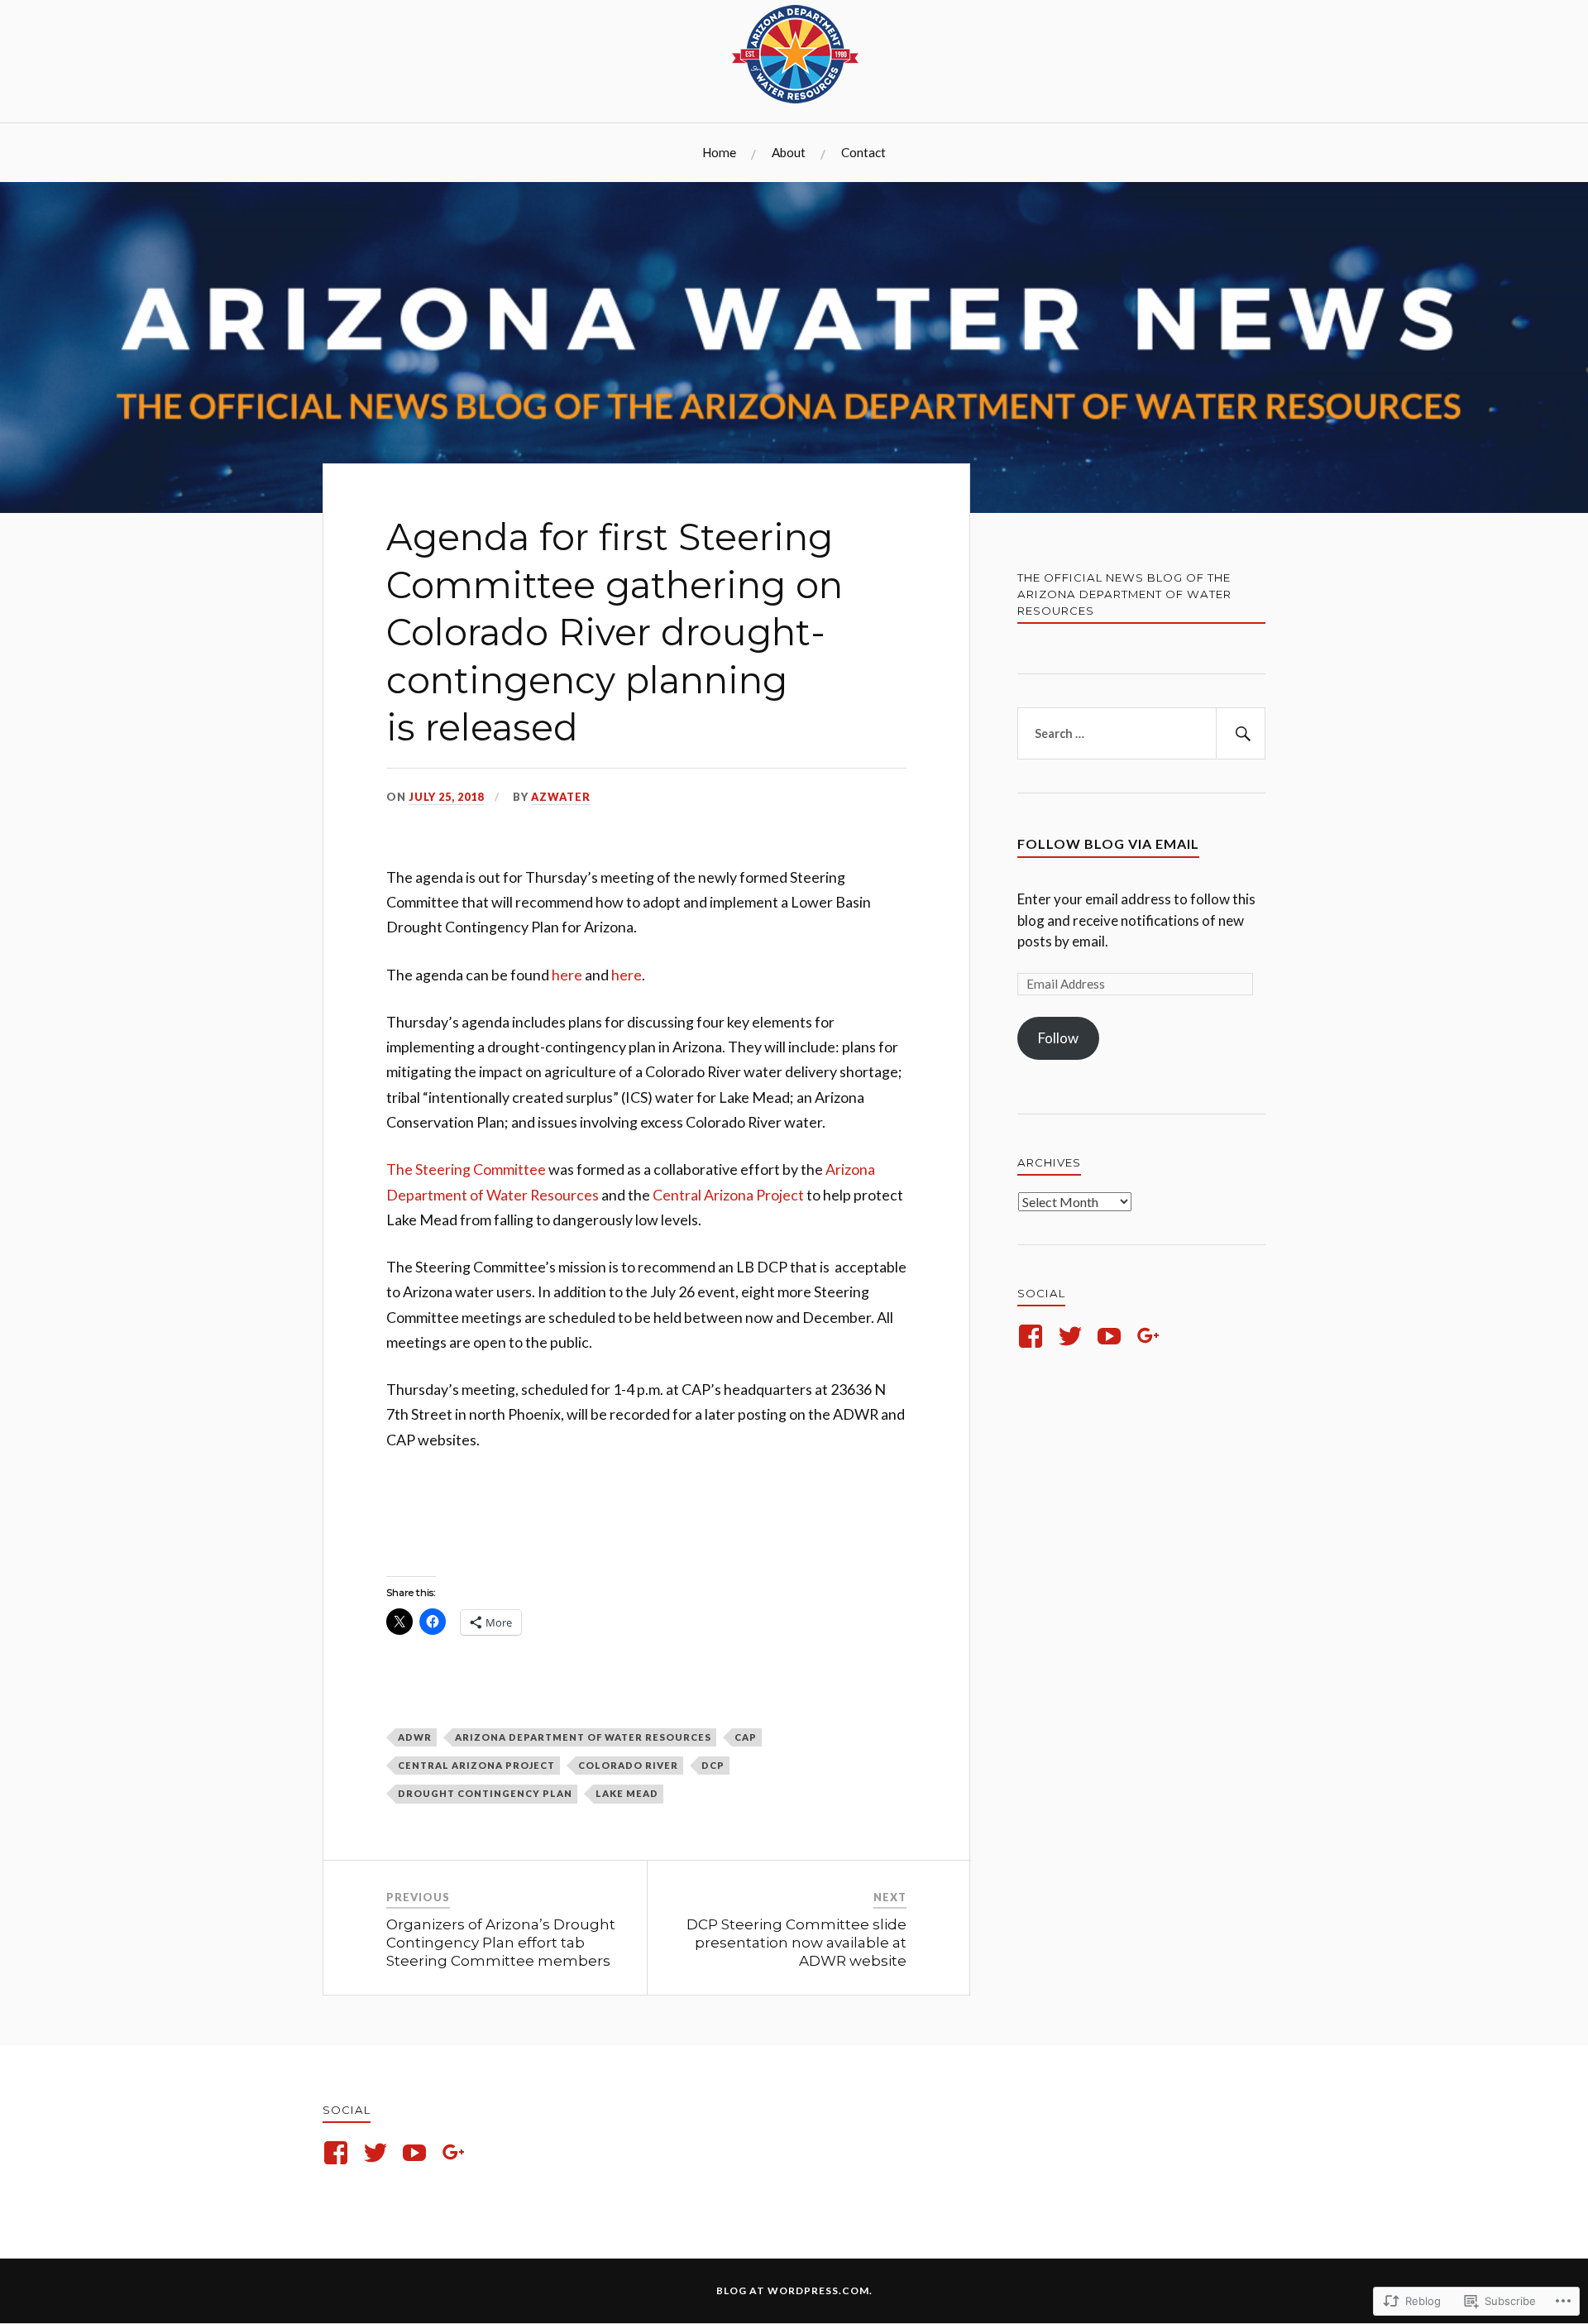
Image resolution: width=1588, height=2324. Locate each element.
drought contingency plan (485, 1793)
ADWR (415, 1737)
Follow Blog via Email (1108, 843)
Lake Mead (627, 1793)
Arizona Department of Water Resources (583, 1737)
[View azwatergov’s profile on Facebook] (1033, 1336)
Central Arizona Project (728, 1195)
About (789, 152)
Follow (1058, 1038)
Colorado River (628, 1765)
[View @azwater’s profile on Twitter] (1073, 1336)
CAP (746, 1737)
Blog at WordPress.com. (794, 2290)
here (568, 975)
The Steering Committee (466, 1169)
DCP (713, 1765)
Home (719, 152)
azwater (561, 797)
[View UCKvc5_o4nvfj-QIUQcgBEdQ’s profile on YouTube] (1112, 1336)
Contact (863, 152)
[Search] (1241, 734)
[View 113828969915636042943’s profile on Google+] (1152, 1336)
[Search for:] (1141, 734)
